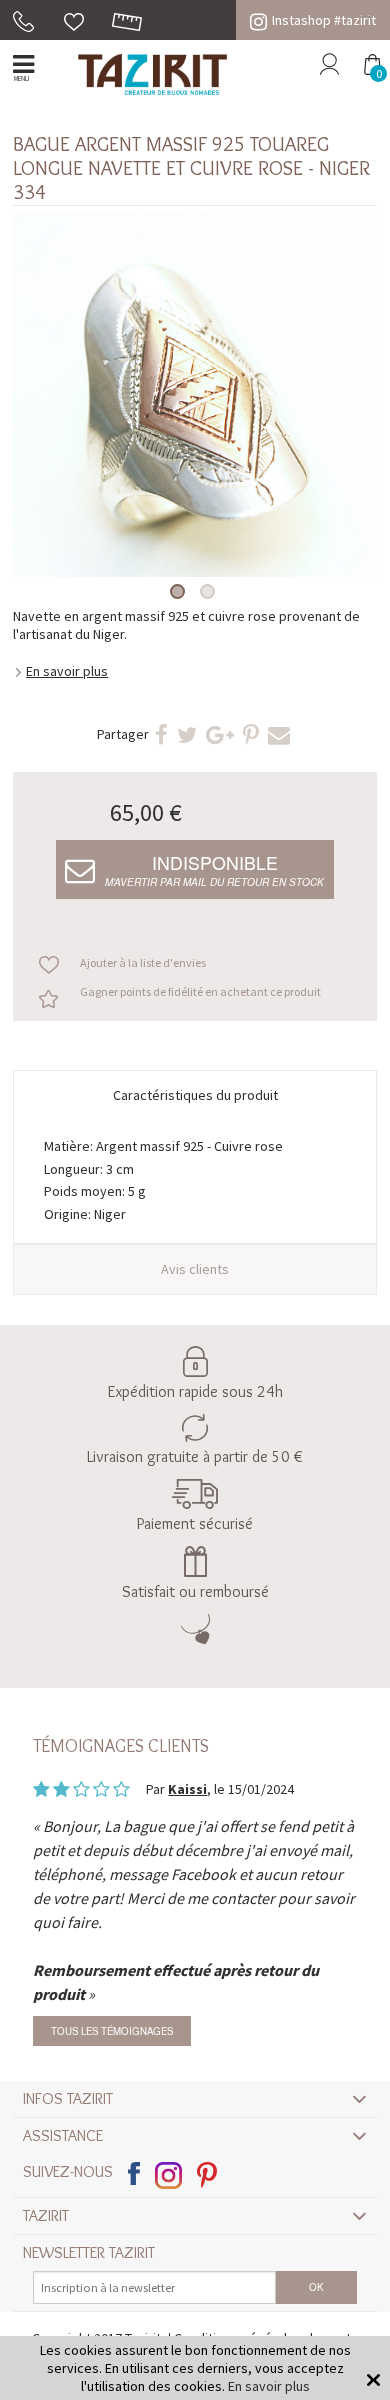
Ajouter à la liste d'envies (143, 962)
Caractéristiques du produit (195, 1095)
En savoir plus (67, 671)
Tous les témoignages (112, 2031)
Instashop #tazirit (324, 20)
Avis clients (195, 1269)
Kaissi (187, 1789)
